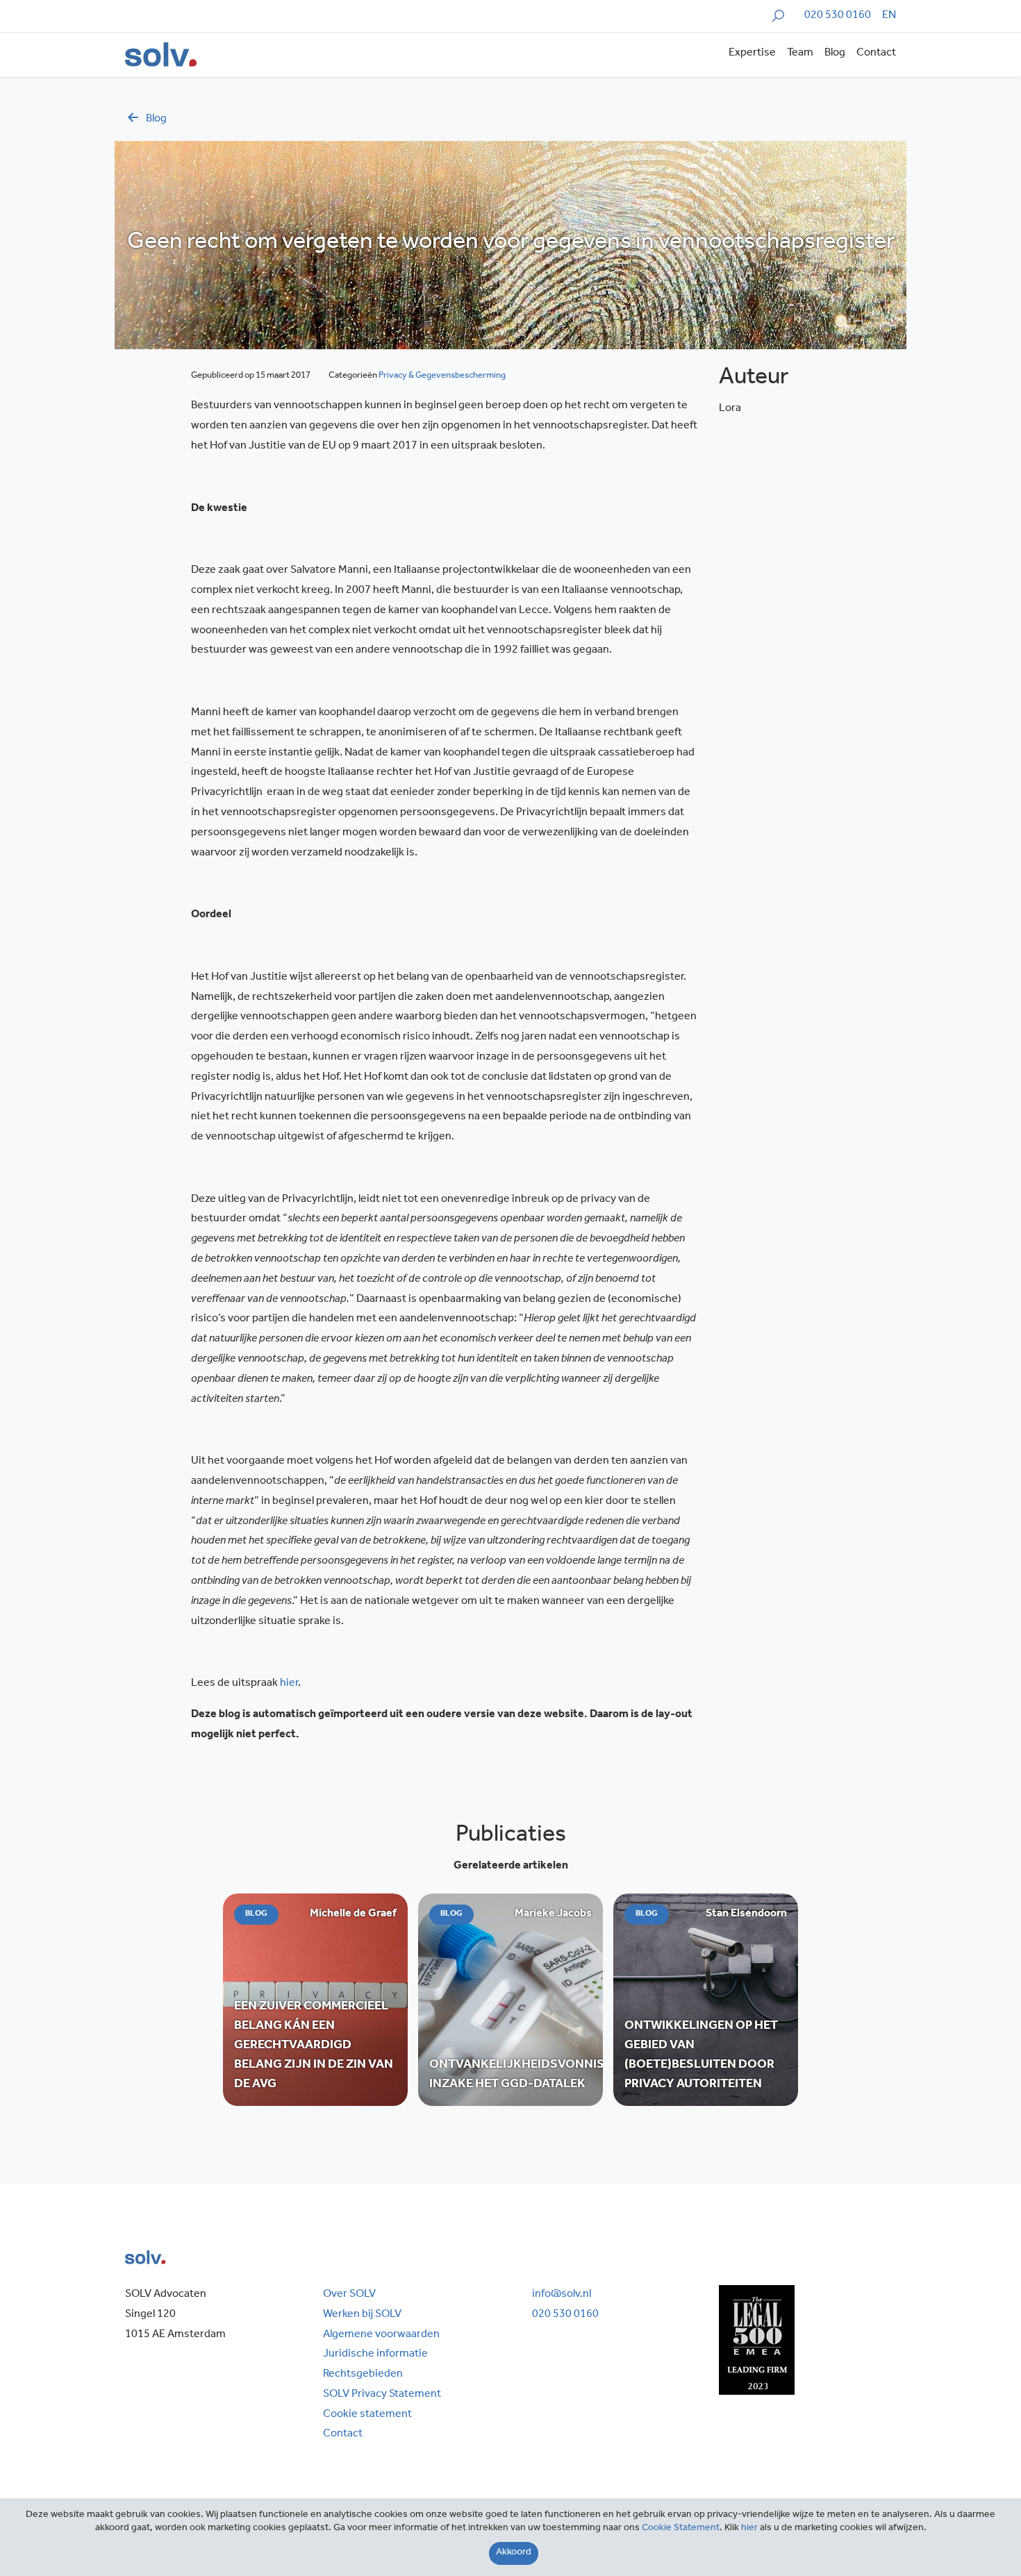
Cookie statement (367, 2415)
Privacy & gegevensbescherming (442, 376)
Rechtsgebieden (363, 2375)
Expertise (752, 53)
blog (156, 119)
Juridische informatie (375, 2355)
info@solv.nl (562, 2295)
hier (749, 2529)
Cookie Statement (681, 2529)
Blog (835, 53)
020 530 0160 (838, 16)
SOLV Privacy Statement (382, 2395)
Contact (876, 53)
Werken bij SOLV (362, 2315)
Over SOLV (349, 2295)
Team (800, 53)
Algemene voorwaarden (381, 2335)
